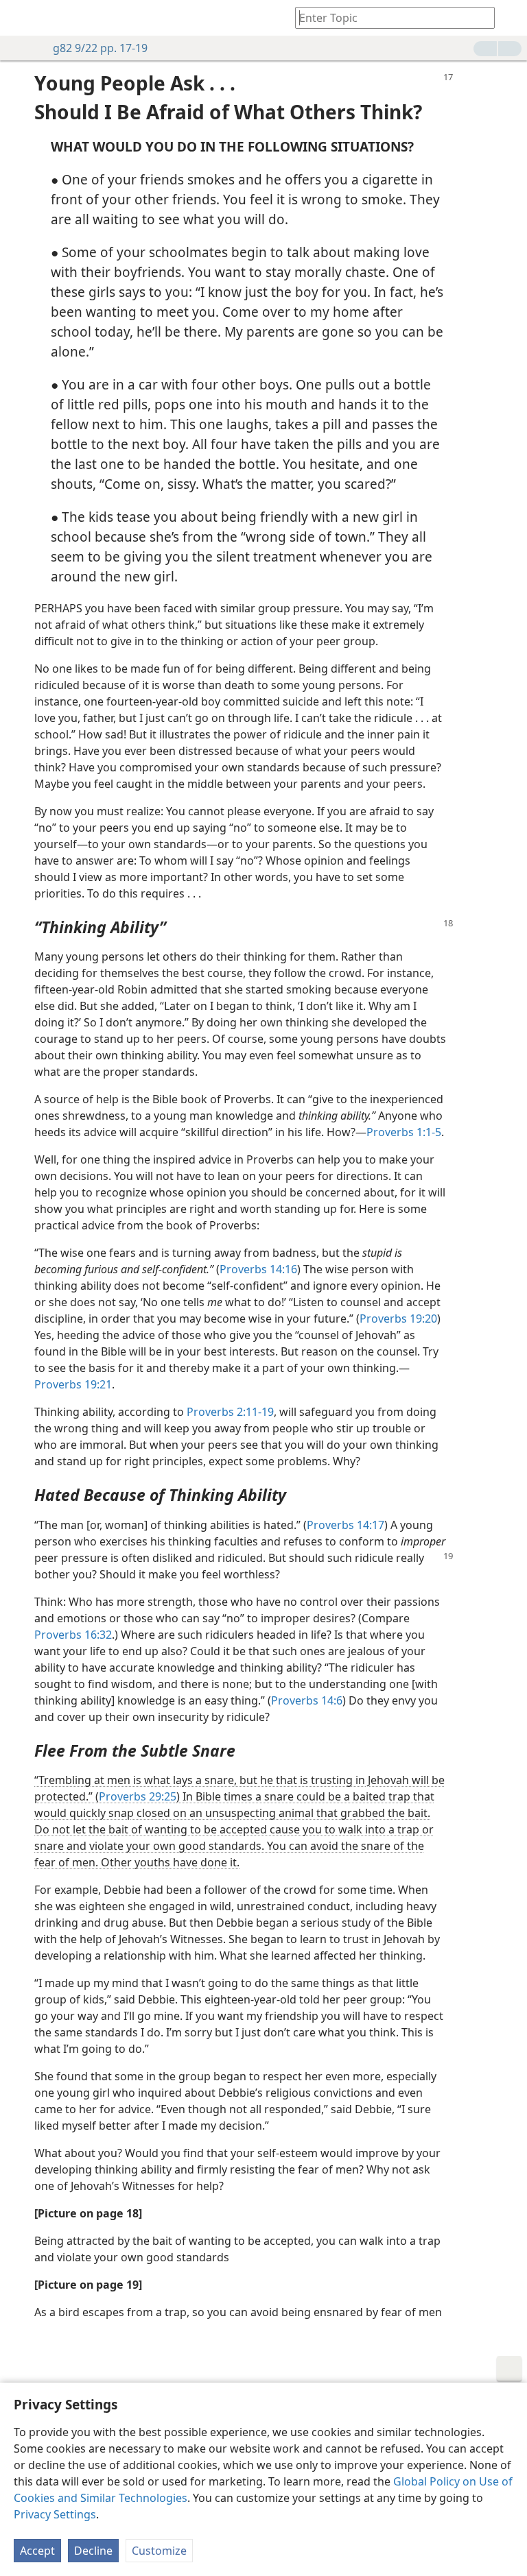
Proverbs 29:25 (138, 1796)
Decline (93, 2551)
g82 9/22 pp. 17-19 (100, 48)
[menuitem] (21, 18)
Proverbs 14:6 (307, 1700)
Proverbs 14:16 (258, 1269)
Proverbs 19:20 (398, 1319)
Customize (159, 2551)
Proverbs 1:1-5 (404, 1132)
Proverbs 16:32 (73, 1635)
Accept (37, 2551)
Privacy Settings (55, 2514)
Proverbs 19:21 (73, 1384)
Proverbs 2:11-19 (230, 1412)
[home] (21, 18)
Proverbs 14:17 (346, 1525)
